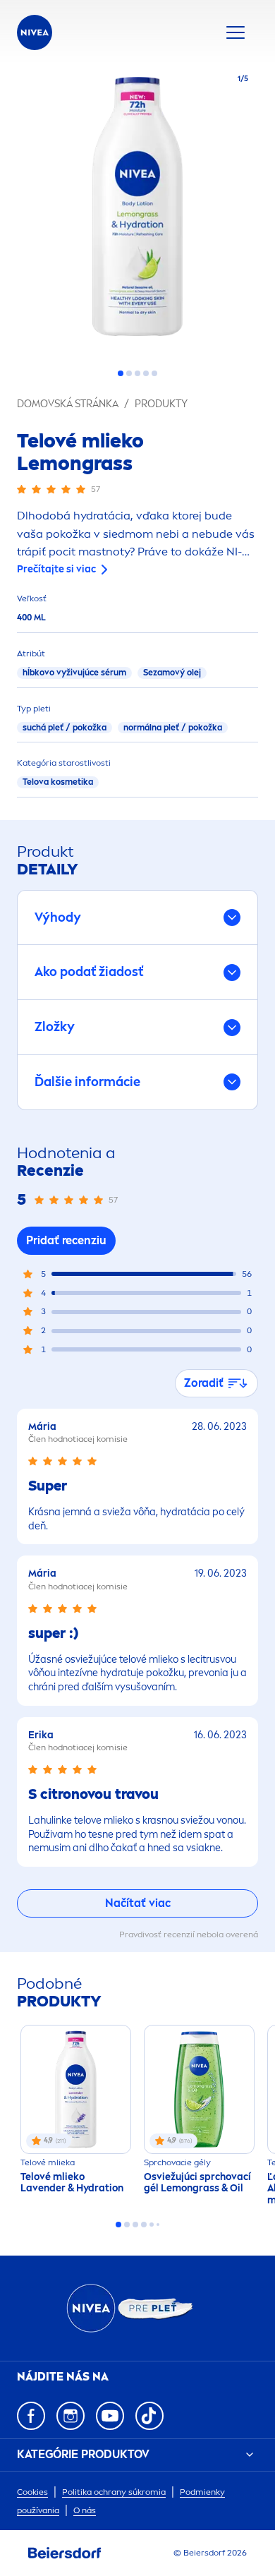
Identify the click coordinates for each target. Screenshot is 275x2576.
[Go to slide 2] (129, 373)
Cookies (32, 2492)
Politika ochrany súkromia (114, 2492)
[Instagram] (71, 2416)
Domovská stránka (68, 404)
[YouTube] (110, 2416)
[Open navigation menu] (236, 32)
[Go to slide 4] (146, 373)
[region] (137, 211)
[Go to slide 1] (121, 373)
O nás (85, 2510)
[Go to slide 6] (158, 2225)
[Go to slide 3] (137, 373)
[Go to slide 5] (154, 373)
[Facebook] (31, 2416)
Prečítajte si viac (56, 569)
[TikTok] (149, 2416)
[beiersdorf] (65, 2553)
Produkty (161, 404)
